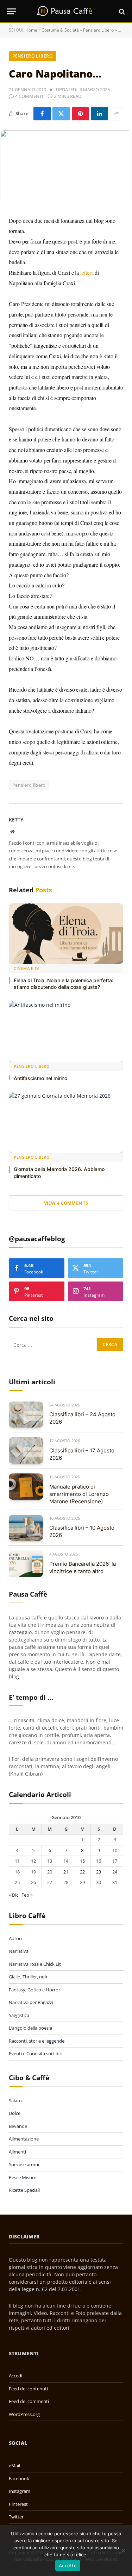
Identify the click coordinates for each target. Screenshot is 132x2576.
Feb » (27, 1895)
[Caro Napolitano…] (66, 167)
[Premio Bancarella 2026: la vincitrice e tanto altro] (26, 1564)
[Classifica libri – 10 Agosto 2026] (26, 1528)
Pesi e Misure (23, 2177)
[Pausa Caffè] (66, 11)
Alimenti (17, 2152)
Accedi (15, 2376)
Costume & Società (60, 30)
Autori (15, 1938)
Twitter (16, 2517)
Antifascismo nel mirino (40, 1078)
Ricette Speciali (24, 2190)
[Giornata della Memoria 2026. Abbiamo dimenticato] (66, 1122)
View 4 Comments (66, 1203)
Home (31, 30)
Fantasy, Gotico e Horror (34, 1990)
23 (99, 1872)
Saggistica (19, 2015)
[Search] (121, 11)
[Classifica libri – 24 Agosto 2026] (26, 1415)
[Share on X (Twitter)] (61, 114)
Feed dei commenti (29, 2401)
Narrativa (19, 1951)
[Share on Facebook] (42, 114)
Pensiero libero (29, 785)
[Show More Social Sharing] (117, 114)
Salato (15, 2101)
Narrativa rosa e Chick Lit (35, 1964)
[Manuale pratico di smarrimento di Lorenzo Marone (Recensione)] (26, 1487)
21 (66, 1872)
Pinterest (18, 2504)
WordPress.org (24, 2414)
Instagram (20, 2491)
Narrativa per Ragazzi (31, 2002)
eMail (14, 2465)
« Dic (14, 1895)
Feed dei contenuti (28, 2389)
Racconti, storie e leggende (37, 2041)
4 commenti (29, 96)
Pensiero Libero (98, 30)
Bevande (18, 2126)
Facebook (19, 2478)
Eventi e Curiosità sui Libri (36, 2054)
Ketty (16, 820)
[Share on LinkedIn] (99, 114)
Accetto (68, 2565)
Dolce (15, 2113)
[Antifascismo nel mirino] (66, 1031)
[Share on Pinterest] (80, 114)
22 (82, 1872)
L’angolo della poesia (30, 2028)
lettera (87, 272)
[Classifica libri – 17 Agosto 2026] (26, 1450)
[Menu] (12, 11)
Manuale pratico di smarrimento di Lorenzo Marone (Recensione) (79, 1494)
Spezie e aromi (24, 2164)
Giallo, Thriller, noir (28, 1977)
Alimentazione (24, 2139)
